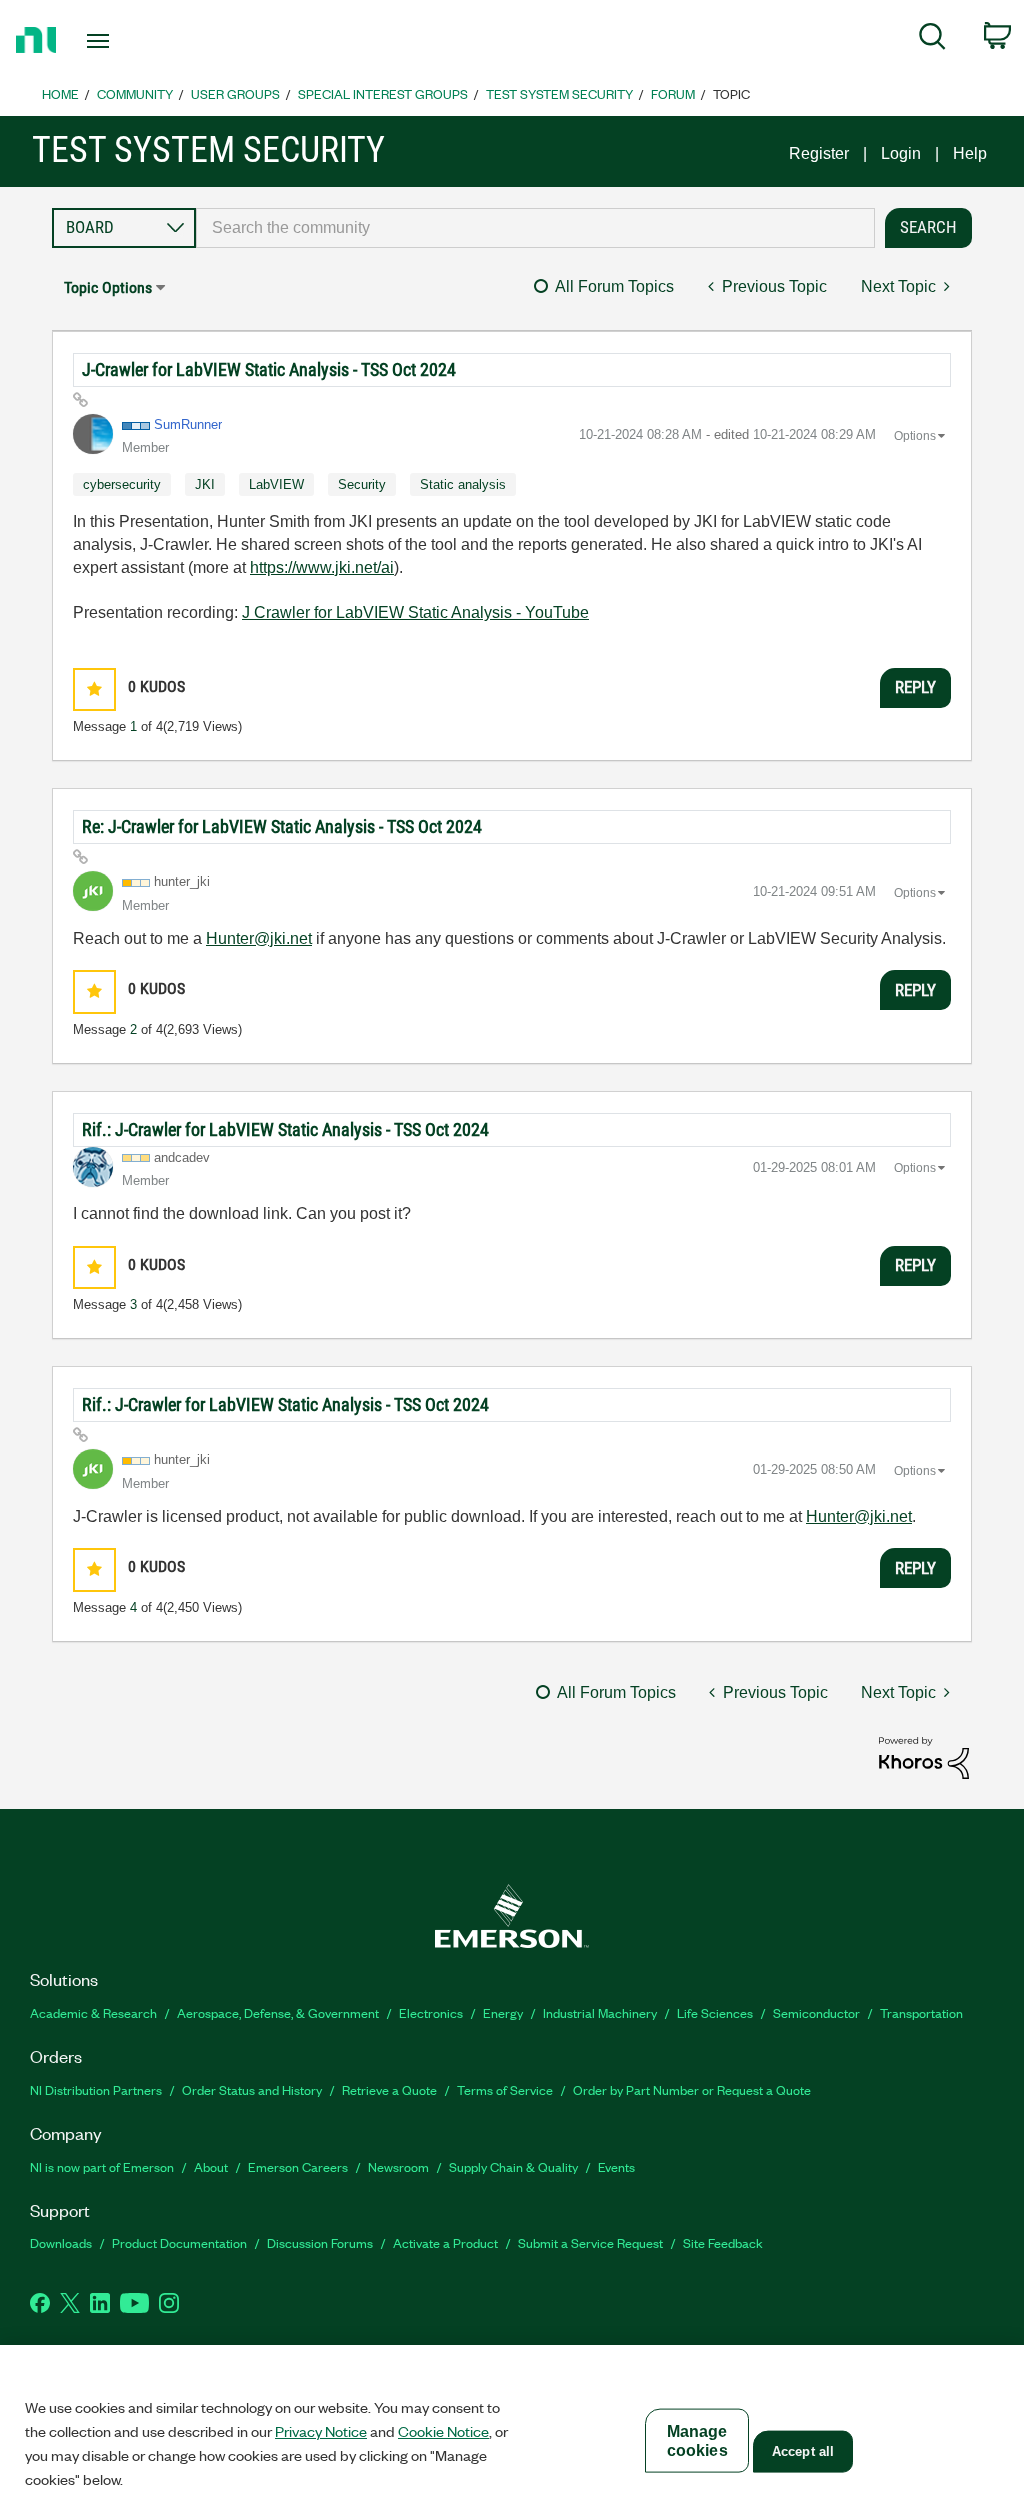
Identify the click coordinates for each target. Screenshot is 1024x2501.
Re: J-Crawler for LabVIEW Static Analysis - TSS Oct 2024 (282, 826)
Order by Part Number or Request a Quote (692, 2089)
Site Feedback (723, 2242)
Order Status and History (252, 2089)
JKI (205, 484)
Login (901, 153)
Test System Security (559, 93)
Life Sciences (715, 2012)
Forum (673, 93)
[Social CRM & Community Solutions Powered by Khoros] (924, 1756)
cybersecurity (122, 484)
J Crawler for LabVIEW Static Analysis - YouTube (415, 612)
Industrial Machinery (600, 2012)
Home (60, 93)
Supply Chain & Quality (513, 2166)
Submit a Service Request (590, 2242)
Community (135, 93)
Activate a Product (445, 2242)
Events (616, 2166)
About (211, 2166)
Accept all (803, 2451)
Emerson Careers (298, 2166)
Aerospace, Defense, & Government (278, 2012)
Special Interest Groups (383, 93)
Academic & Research (93, 2012)
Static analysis (463, 484)
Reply (915, 687)
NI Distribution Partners (96, 2089)
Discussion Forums (320, 2242)
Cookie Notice (443, 2431)
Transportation (921, 2012)
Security (362, 484)
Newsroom (398, 2166)
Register (819, 153)
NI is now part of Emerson (102, 2166)
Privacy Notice (321, 2431)
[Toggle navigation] (133, 41)
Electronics (431, 2012)
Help (970, 153)
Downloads (61, 2242)
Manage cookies (697, 2441)
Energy (503, 2012)
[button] (94, 689)
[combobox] (535, 228)
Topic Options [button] (108, 287)
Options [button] (915, 436)
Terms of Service (505, 2089)
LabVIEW (276, 484)
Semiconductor (816, 2012)
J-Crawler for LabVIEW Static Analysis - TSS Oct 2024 (269, 369)
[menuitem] (932, 40)
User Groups (235, 93)
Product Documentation (179, 2242)
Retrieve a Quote (389, 2089)
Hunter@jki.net (259, 938)
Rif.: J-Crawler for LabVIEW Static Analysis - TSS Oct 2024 (285, 1129)
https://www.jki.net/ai (322, 567)
